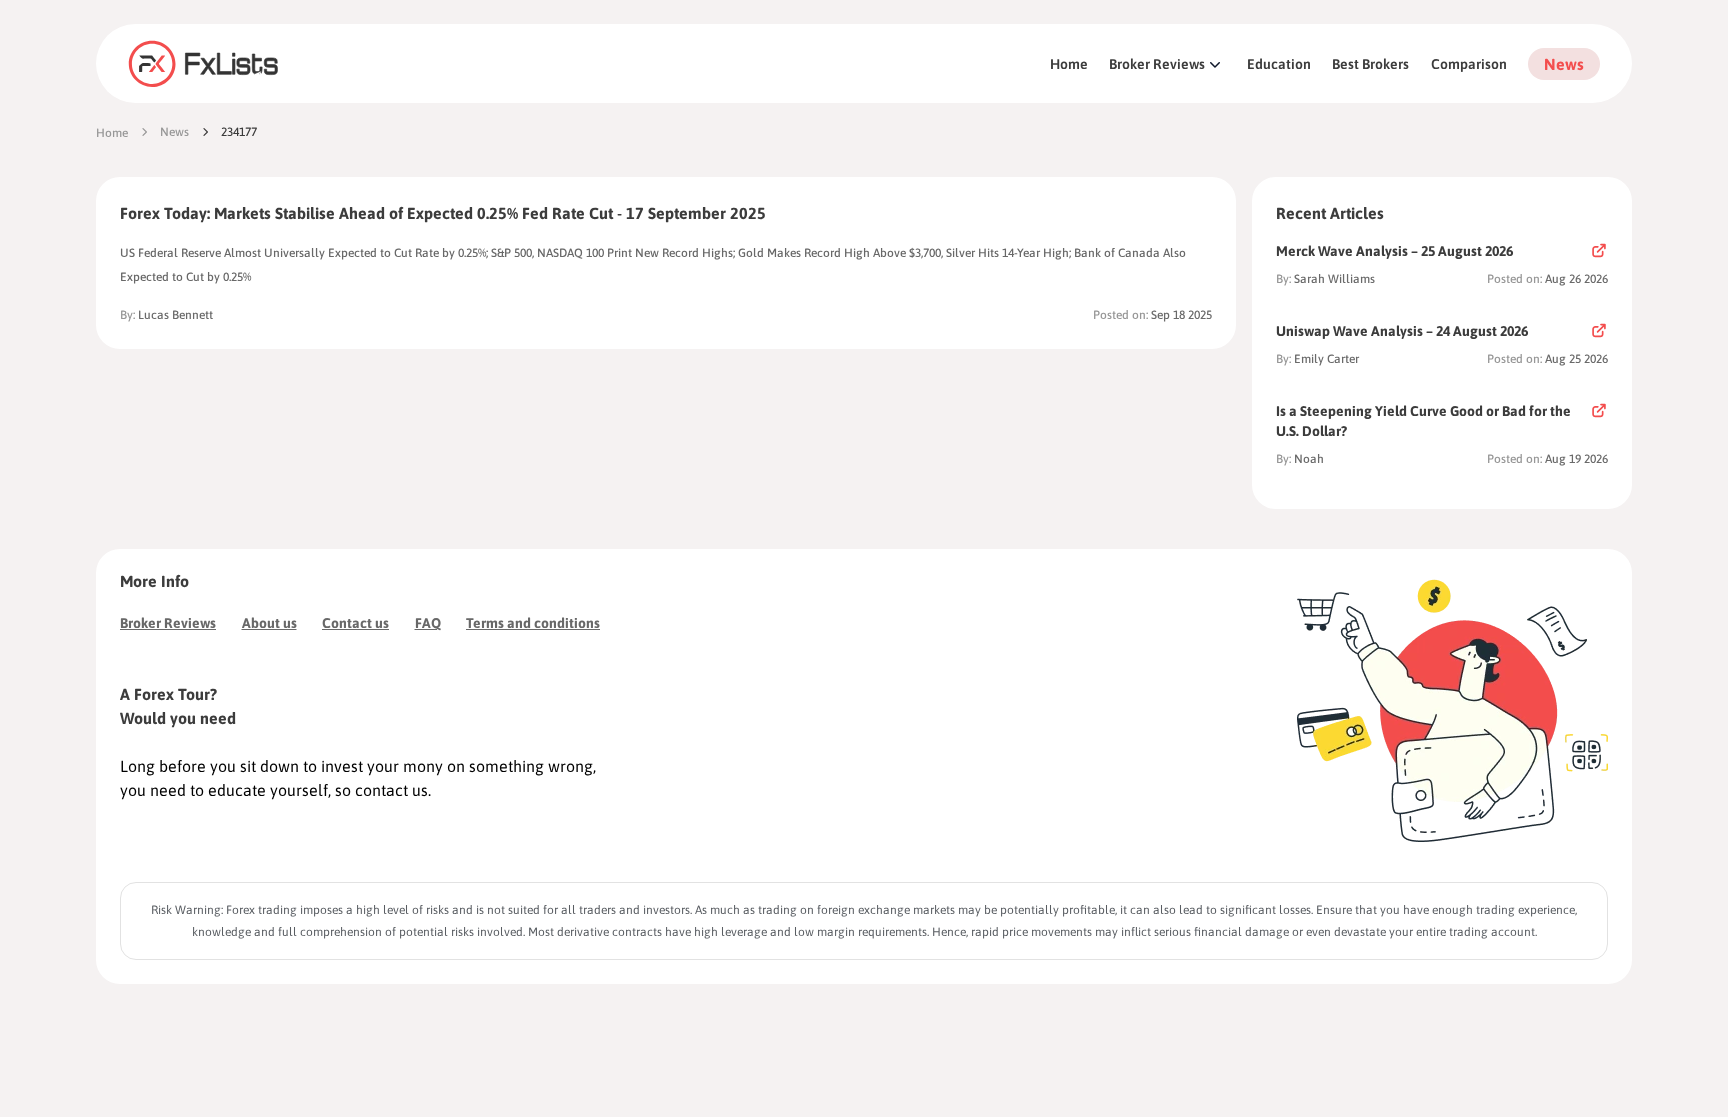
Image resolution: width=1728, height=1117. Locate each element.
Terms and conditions (533, 623)
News (1564, 64)
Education (1279, 64)
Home (1069, 64)
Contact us (355, 623)
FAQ (428, 623)
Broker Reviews (1157, 64)
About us (269, 623)
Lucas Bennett (175, 315)
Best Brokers (1370, 64)
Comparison (1469, 64)
